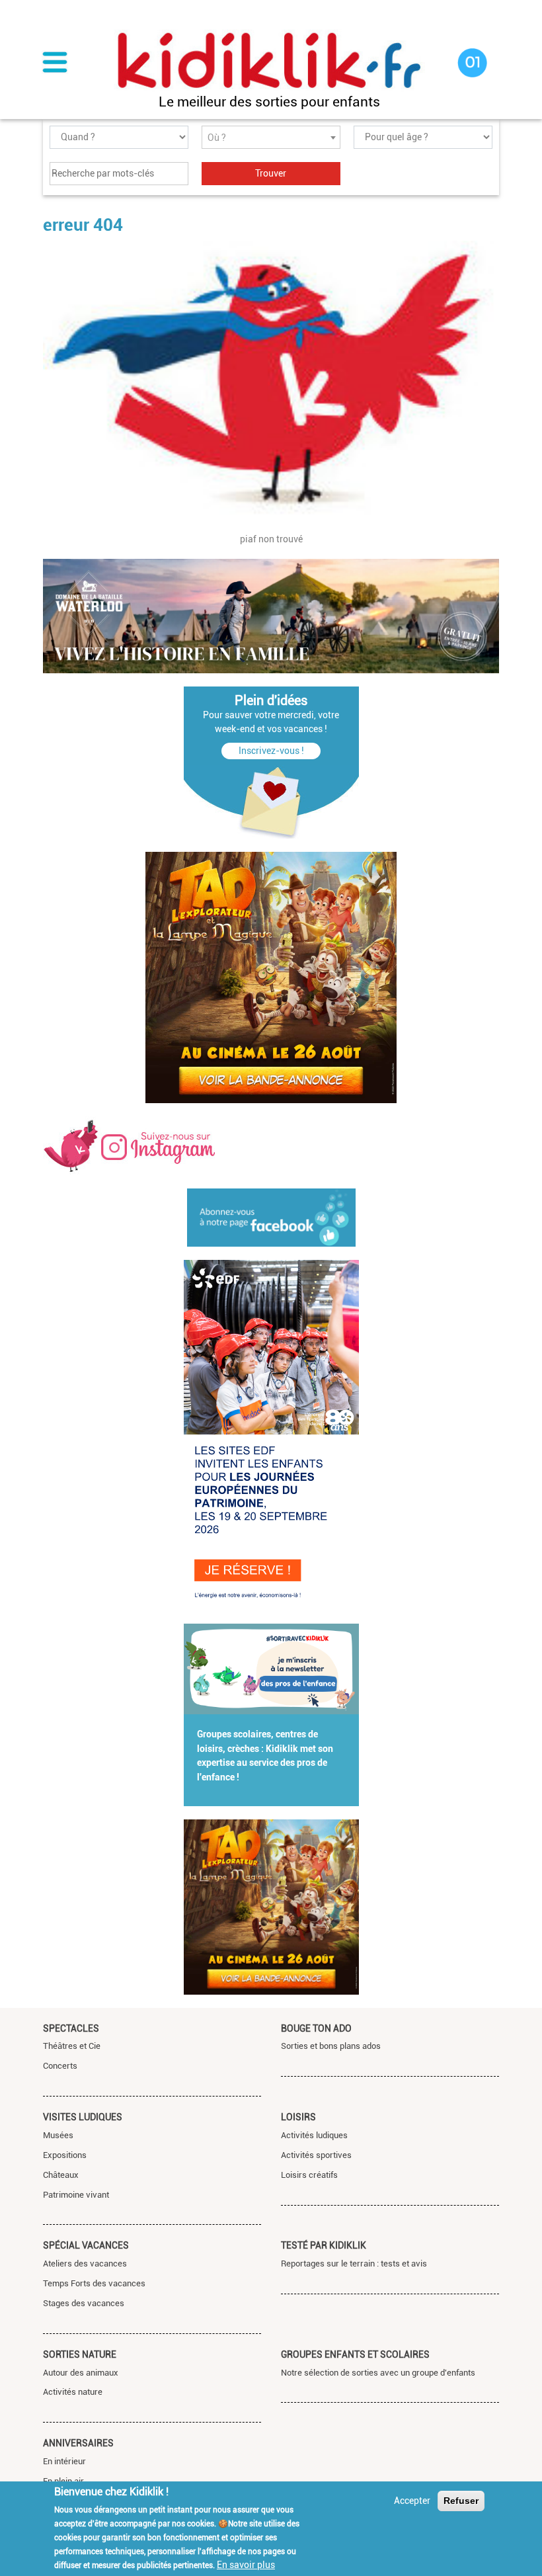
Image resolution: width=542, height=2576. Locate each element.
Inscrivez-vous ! (271, 751)
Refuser (461, 2501)
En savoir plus (246, 2565)
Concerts (60, 2066)
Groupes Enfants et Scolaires (355, 2354)
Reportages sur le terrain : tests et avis (354, 2264)
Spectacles (71, 2028)
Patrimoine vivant (76, 2195)
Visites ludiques (83, 2117)
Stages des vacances (84, 2303)
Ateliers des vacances (85, 2264)
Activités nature (73, 2392)
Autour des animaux (81, 2373)
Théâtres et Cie (72, 2046)
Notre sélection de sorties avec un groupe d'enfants (378, 2373)
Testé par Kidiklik (324, 2245)
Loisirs (298, 2117)
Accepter (412, 2501)
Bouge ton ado (316, 2028)
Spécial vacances (86, 2245)
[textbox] (271, 138)
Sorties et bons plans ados (331, 2046)
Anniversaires (78, 2443)
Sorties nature (80, 2354)
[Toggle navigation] (55, 63)
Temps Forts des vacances (94, 2283)
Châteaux (61, 2175)
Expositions (65, 2155)
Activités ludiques (314, 2135)
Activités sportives (316, 2155)
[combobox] (271, 137)
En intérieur (64, 2461)
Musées (58, 2135)
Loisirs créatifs (309, 2175)
